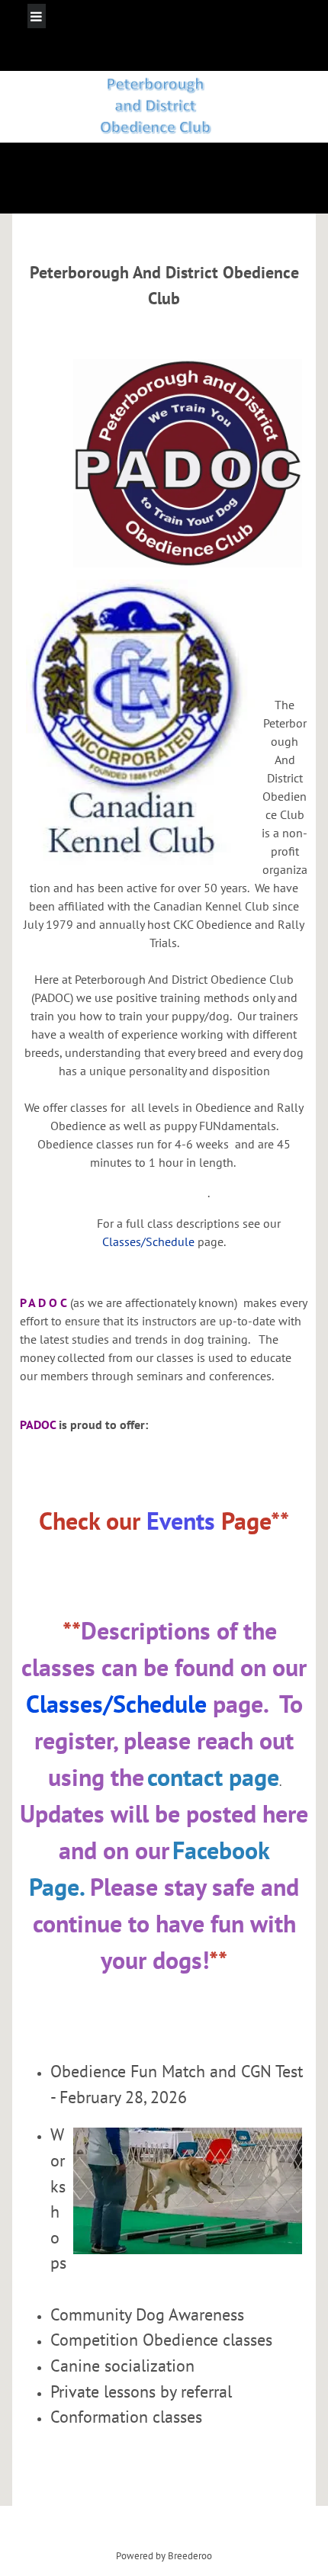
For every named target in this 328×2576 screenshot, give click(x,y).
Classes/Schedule (148, 1241)
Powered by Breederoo (164, 2555)
